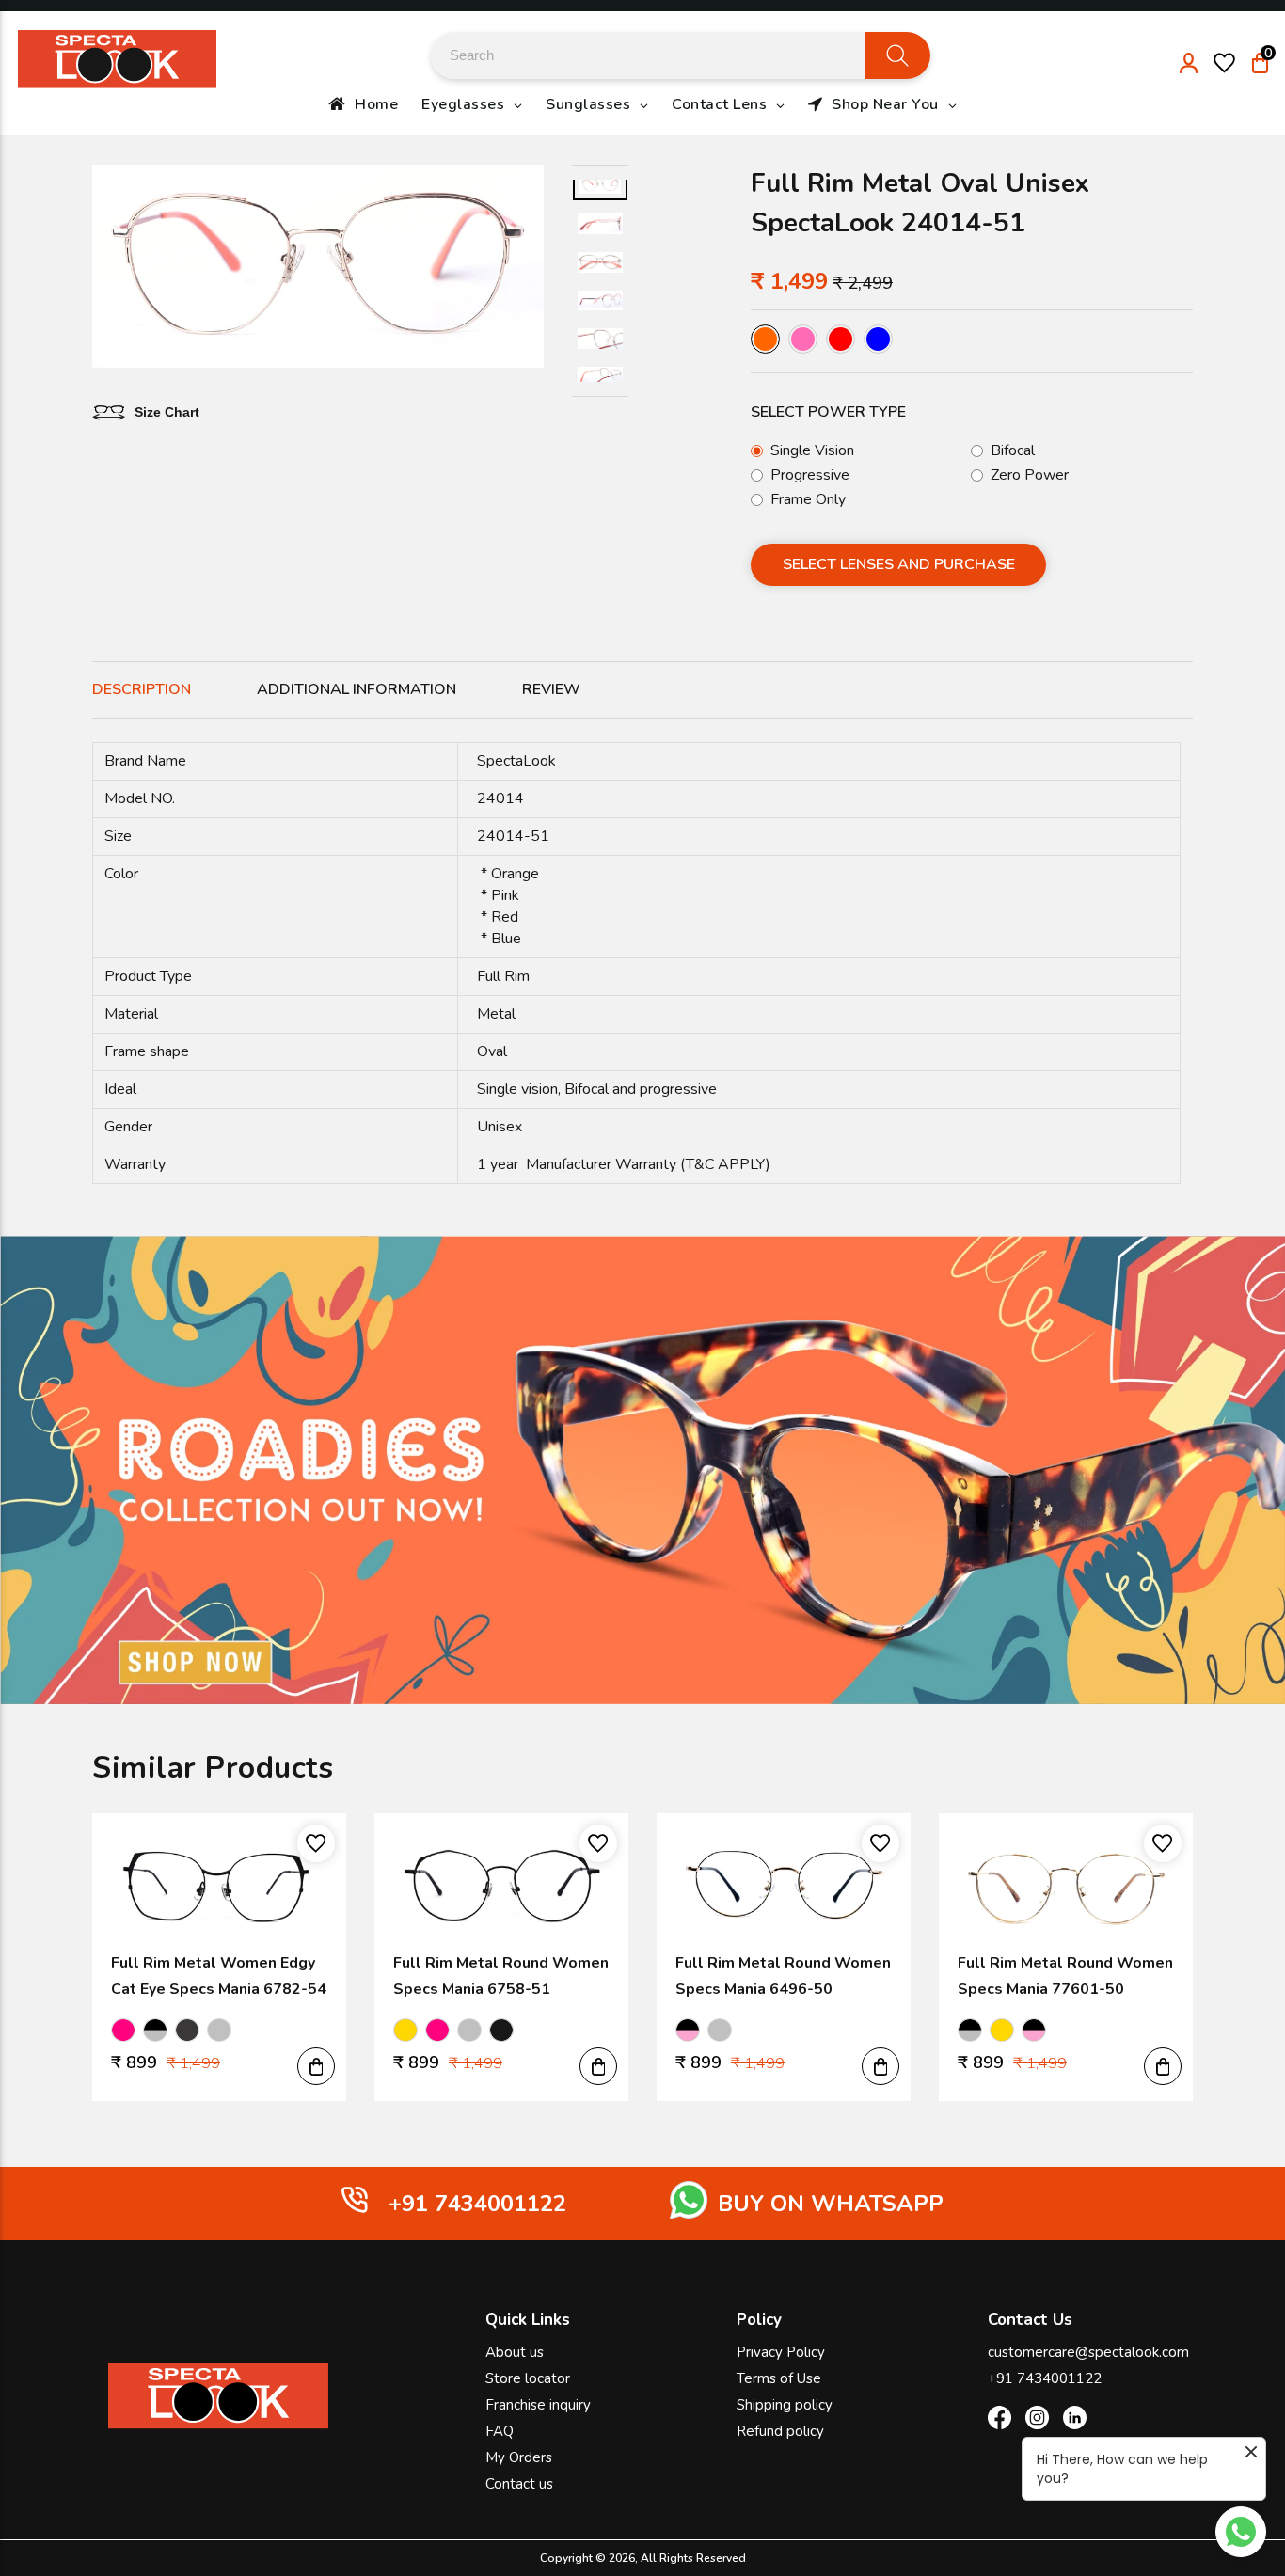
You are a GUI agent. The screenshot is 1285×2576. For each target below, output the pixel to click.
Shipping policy (785, 2405)
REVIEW (551, 689)
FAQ (500, 2431)
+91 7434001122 (1045, 2378)
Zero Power (1030, 475)
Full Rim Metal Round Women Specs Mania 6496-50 (783, 1976)
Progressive (810, 475)
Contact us (519, 2484)
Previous (105, 269)
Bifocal (1013, 450)
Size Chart (167, 412)
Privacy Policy (781, 2352)
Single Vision (812, 450)
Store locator (528, 2378)
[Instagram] (1037, 2421)
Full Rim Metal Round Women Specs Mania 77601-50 (1065, 1976)
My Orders (519, 2457)
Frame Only (808, 499)
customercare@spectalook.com (1088, 2352)
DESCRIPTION (142, 689)
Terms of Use (779, 2378)
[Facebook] (999, 2421)
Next (531, 269)
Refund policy (780, 2431)
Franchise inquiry (538, 2405)
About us (515, 2352)
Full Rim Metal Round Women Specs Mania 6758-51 (501, 1976)
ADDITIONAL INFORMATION (357, 689)
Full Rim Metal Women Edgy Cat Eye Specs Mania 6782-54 (219, 1976)
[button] (316, 2066)
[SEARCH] (897, 55)
